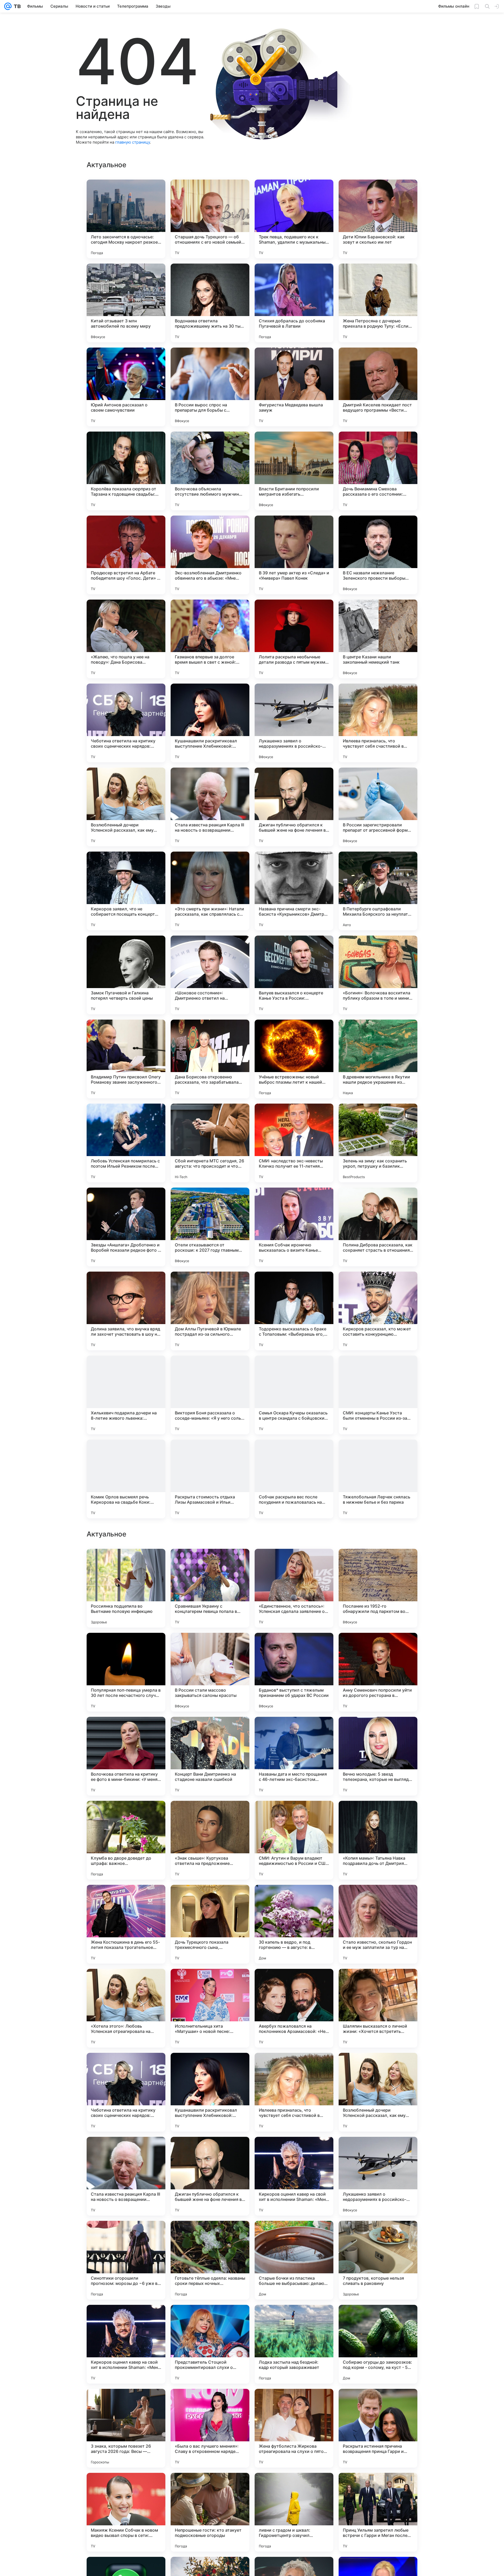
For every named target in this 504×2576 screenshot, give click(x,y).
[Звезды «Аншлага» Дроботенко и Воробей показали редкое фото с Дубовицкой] (126, 1227)
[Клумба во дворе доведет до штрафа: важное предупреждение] (126, 2176)
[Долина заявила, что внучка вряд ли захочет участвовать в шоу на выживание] (126, 1311)
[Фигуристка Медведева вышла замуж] (294, 387)
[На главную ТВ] (16, 6)
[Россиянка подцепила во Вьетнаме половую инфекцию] (126, 1924)
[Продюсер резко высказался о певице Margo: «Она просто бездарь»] (126, 1731)
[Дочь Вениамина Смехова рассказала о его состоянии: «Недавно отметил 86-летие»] (378, 471)
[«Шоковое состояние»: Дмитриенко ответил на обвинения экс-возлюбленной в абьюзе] (210, 975)
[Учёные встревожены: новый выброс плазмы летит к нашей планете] (294, 1059)
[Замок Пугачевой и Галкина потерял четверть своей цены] (126, 975)
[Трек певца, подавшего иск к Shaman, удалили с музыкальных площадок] (294, 219)
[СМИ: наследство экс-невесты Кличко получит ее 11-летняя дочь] (294, 1143)
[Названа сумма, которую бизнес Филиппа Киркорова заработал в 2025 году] (378, 1647)
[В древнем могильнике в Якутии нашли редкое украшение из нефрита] (378, 1059)
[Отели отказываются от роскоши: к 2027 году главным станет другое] (210, 1227)
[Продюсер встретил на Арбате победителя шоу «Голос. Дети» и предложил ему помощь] (126, 555)
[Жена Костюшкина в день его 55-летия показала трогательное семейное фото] (126, 2260)
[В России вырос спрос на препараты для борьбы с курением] (210, 387)
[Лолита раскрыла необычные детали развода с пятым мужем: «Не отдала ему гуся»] (294, 639)
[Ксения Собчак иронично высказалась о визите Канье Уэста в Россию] (294, 1227)
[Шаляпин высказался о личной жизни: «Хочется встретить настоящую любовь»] (378, 2344)
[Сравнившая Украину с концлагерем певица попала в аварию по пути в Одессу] (210, 1924)
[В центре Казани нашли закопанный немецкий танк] (378, 639)
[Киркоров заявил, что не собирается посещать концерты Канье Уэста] (126, 891)
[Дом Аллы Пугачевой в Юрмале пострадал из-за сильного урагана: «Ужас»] (210, 1311)
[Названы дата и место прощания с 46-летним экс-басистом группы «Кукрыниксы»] (294, 2092)
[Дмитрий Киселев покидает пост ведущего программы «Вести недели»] (378, 387)
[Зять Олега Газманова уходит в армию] (294, 1563)
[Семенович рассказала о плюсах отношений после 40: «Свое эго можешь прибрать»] (378, 1563)
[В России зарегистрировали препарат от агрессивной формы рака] (378, 807)
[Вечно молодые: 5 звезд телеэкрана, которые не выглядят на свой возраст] (378, 2092)
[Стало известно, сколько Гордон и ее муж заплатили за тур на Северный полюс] (378, 2260)
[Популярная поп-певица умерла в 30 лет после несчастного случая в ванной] (126, 2008)
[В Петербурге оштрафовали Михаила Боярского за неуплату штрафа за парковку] (378, 891)
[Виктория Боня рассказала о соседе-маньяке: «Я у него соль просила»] (210, 1395)
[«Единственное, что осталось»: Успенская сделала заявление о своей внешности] (294, 1924)
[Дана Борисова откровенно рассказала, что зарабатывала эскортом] (210, 1059)
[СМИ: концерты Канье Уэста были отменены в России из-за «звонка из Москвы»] (378, 1395)
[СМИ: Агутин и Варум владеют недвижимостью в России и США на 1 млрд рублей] (294, 2176)
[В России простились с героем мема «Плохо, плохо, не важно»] (210, 1815)
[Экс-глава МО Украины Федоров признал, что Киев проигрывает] (294, 1647)
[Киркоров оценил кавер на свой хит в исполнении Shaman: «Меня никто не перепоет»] (294, 2512)
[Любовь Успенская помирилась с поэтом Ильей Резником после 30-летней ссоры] (126, 1143)
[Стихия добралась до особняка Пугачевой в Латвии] (294, 303)
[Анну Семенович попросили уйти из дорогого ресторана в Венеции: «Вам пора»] (378, 2008)
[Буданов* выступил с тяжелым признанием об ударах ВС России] (294, 2008)
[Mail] (8, 6)
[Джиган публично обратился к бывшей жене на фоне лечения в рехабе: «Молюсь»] (294, 807)
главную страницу (133, 142)
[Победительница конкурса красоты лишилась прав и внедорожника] (210, 1647)
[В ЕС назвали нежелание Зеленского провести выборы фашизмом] (378, 555)
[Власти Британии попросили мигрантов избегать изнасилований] (294, 471)
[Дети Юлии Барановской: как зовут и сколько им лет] (378, 219)
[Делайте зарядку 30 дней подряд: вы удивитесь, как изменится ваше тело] (294, 1815)
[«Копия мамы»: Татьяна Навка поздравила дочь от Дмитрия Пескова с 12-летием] (378, 2176)
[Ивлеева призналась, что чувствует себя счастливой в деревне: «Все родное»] (378, 723)
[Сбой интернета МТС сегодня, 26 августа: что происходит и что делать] (210, 1143)
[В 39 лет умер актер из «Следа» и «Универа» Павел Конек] (294, 555)
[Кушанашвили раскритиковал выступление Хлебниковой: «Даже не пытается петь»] (210, 723)
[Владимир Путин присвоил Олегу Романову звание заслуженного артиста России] (126, 1059)
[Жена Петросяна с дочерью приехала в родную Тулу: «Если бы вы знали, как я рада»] (378, 303)
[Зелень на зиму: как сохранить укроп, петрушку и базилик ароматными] (378, 1143)
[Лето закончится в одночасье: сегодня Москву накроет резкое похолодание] (126, 219)
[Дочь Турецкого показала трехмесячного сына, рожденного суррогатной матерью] (210, 2260)
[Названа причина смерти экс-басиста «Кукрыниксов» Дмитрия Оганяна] (294, 891)
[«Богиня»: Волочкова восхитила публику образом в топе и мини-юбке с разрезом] (378, 975)
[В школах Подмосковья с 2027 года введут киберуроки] (378, 1815)
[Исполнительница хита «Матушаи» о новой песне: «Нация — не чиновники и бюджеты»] (210, 2344)
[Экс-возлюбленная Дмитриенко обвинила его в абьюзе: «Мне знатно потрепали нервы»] (210, 555)
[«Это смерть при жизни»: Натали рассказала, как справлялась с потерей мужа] (210, 891)
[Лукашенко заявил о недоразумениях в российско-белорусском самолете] (294, 723)
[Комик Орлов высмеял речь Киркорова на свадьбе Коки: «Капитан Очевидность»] (126, 1479)
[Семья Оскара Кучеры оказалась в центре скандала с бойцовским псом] (294, 1395)
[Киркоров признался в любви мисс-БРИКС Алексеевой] (210, 1731)
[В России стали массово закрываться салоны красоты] (210, 2008)
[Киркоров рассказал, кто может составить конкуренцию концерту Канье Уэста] (378, 1311)
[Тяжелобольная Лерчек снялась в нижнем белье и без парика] (378, 1479)
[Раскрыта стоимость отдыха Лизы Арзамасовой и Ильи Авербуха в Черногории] (210, 1479)
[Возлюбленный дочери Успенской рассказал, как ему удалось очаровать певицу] (126, 807)
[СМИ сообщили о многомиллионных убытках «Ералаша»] (378, 1731)
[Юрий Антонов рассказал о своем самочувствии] (126, 387)
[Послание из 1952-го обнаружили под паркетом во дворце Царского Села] (378, 1924)
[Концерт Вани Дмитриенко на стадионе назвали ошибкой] (210, 2092)
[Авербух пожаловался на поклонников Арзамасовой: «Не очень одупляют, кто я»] (294, 2344)
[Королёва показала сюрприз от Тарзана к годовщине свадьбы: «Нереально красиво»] (126, 471)
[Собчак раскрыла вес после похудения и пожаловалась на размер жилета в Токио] (294, 1479)
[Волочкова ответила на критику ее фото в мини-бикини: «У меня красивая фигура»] (126, 2092)
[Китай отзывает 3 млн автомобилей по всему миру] (126, 303)
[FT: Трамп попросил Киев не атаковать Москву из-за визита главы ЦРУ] (126, 1563)
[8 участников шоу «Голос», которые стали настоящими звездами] (126, 1815)
